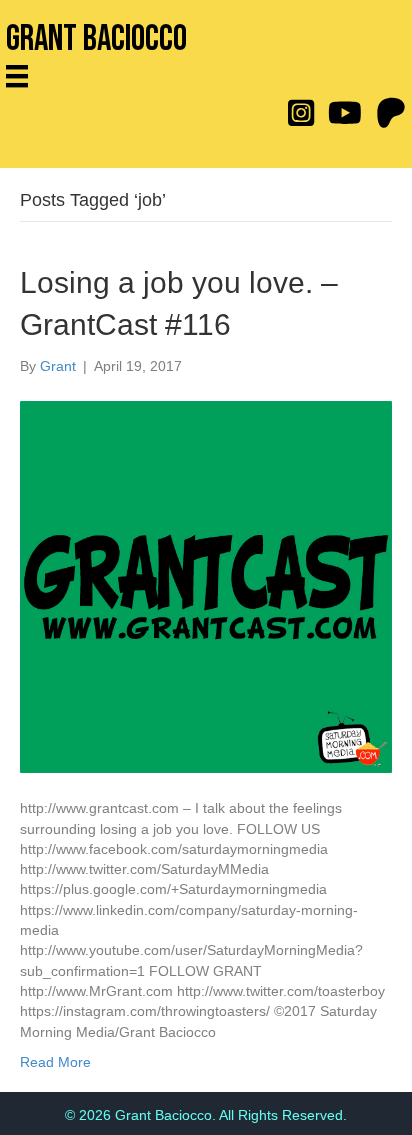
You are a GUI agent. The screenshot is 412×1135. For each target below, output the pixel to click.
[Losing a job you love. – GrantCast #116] (206, 586)
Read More (55, 1062)
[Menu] (24, 76)
